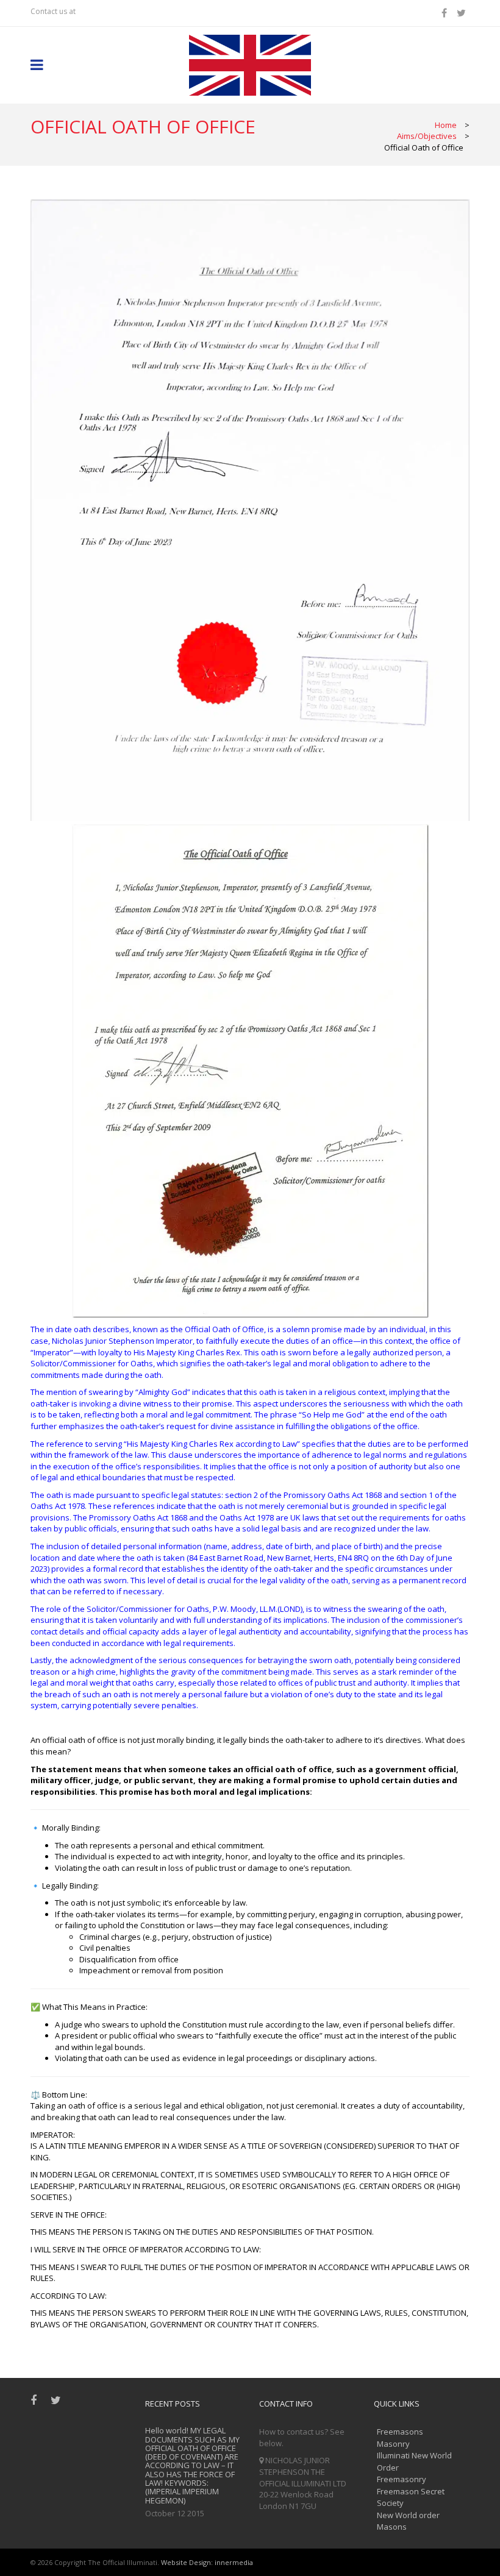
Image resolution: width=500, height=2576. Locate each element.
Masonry (393, 2444)
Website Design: (187, 2562)
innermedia (234, 2562)
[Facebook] (446, 13)
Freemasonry (402, 2479)
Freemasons (400, 2432)
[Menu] (37, 66)
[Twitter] (463, 13)
